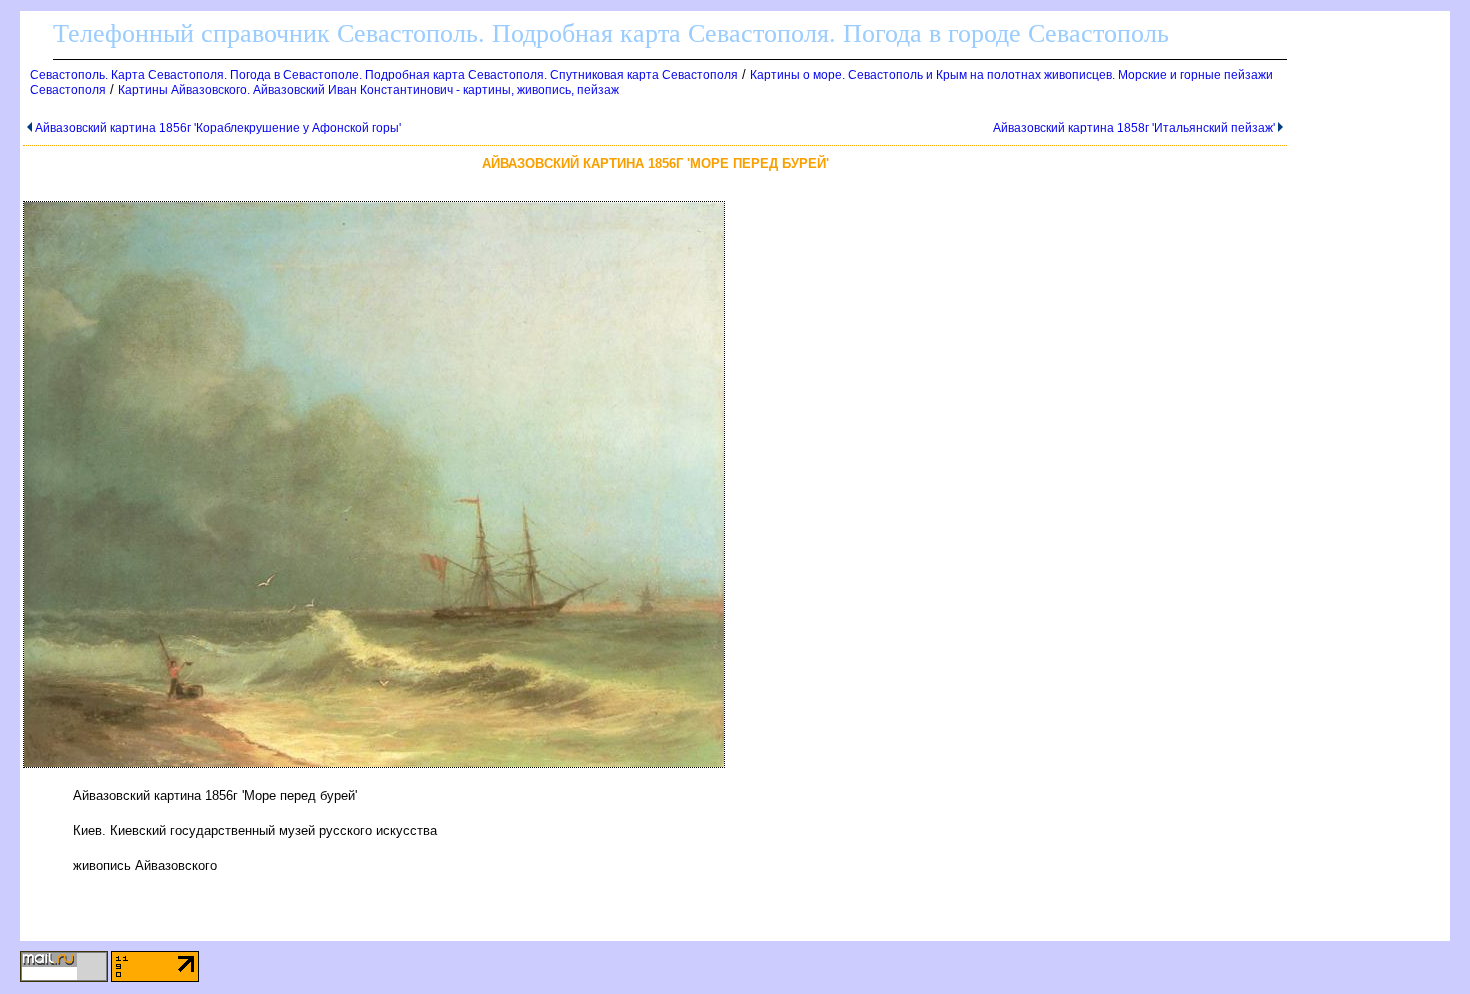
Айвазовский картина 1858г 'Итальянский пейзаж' (1134, 128)
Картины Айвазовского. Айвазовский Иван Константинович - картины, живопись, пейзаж (368, 90)
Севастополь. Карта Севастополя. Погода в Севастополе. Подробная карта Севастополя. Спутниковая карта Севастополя (384, 75)
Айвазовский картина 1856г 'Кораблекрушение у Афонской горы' (218, 128)
